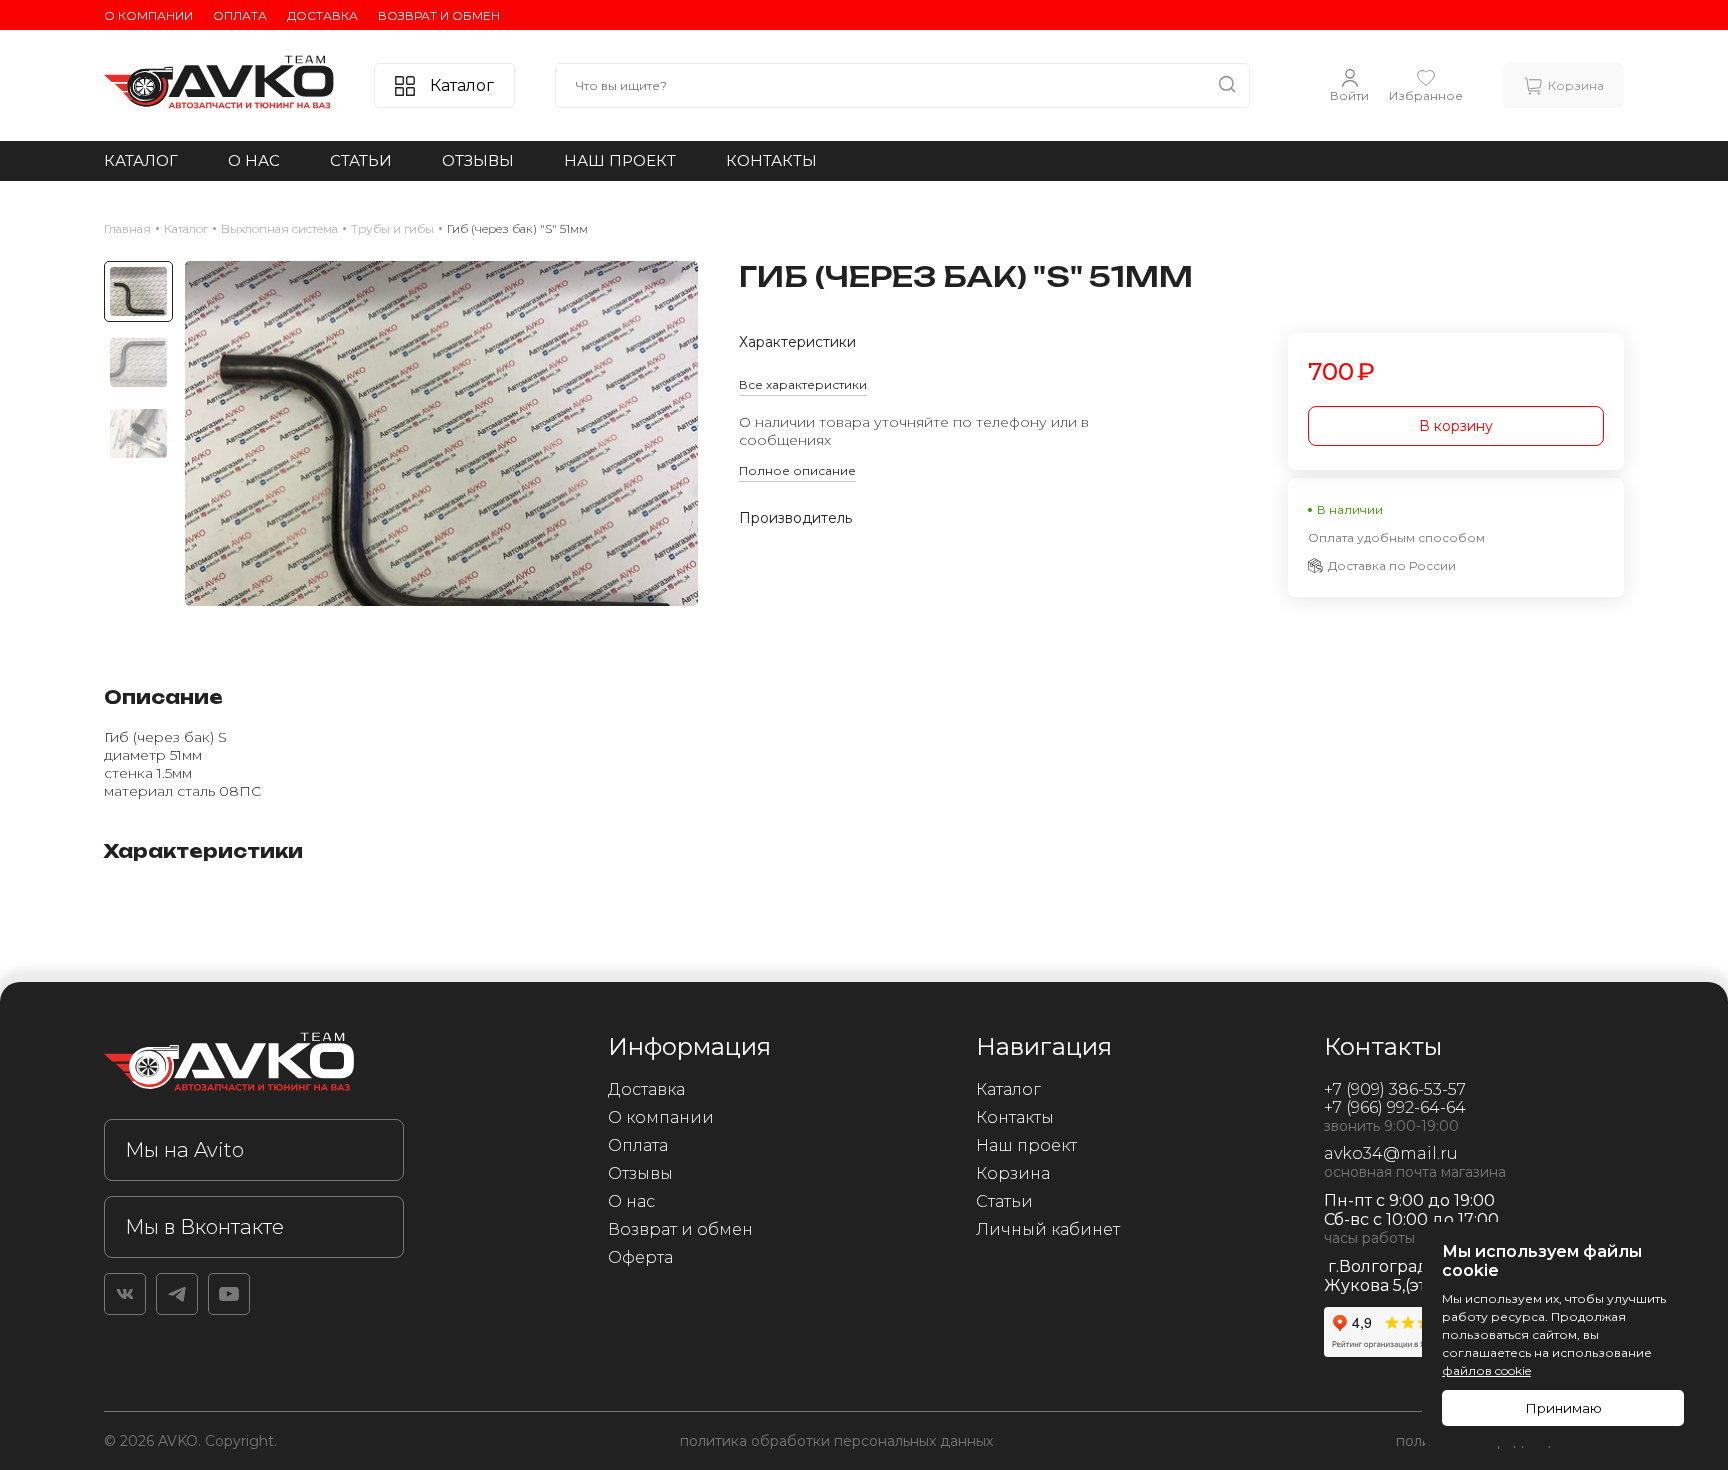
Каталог (141, 160)
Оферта (640, 1257)
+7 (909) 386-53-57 (1395, 1089)
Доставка (322, 15)
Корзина (1013, 1173)
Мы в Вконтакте (204, 1227)
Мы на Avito (184, 1150)
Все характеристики (803, 384)
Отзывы (478, 160)
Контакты (771, 160)
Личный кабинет (1048, 1229)
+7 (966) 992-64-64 (1395, 1107)
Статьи (361, 160)
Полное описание (797, 470)
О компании (148, 15)
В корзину (1456, 426)
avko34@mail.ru (1391, 1153)
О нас (254, 160)
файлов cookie (1486, 1370)
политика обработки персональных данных (836, 1441)
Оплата (240, 15)
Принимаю (1563, 1408)
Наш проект (620, 160)
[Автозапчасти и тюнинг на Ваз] (254, 1065)
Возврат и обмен (439, 15)
